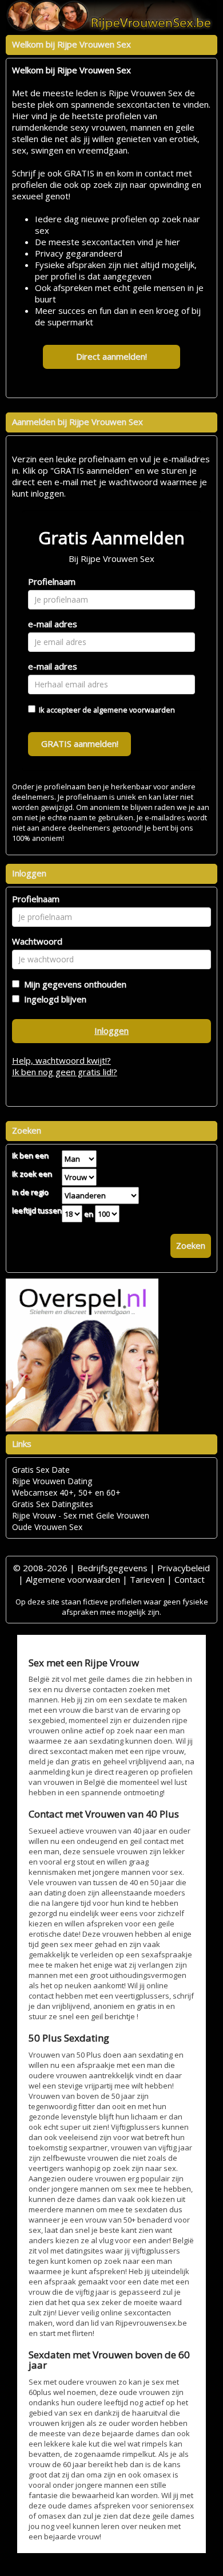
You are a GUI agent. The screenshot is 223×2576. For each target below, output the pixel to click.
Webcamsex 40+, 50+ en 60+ (66, 1492)
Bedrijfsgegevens (112, 1568)
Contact (190, 1579)
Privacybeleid (184, 1568)
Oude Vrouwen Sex (47, 1527)
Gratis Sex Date (41, 1470)
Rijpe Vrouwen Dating (52, 1481)
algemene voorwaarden (134, 710)
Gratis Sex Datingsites (53, 1504)
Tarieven (147, 1579)
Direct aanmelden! (111, 356)
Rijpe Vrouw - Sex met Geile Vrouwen (81, 1515)
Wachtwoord (37, 941)
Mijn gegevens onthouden (73, 984)
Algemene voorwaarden (73, 1579)
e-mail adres (53, 624)
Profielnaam (52, 581)
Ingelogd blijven (53, 999)
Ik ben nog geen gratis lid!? (65, 1072)
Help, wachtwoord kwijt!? (61, 1060)
